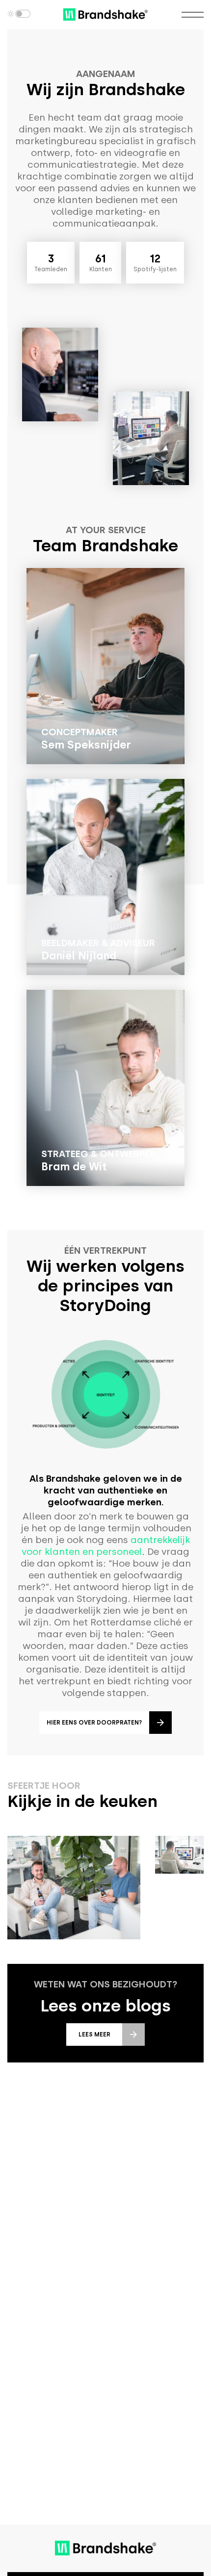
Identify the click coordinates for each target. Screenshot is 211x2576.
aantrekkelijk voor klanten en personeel (106, 1546)
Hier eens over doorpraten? (94, 1723)
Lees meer (94, 2035)
